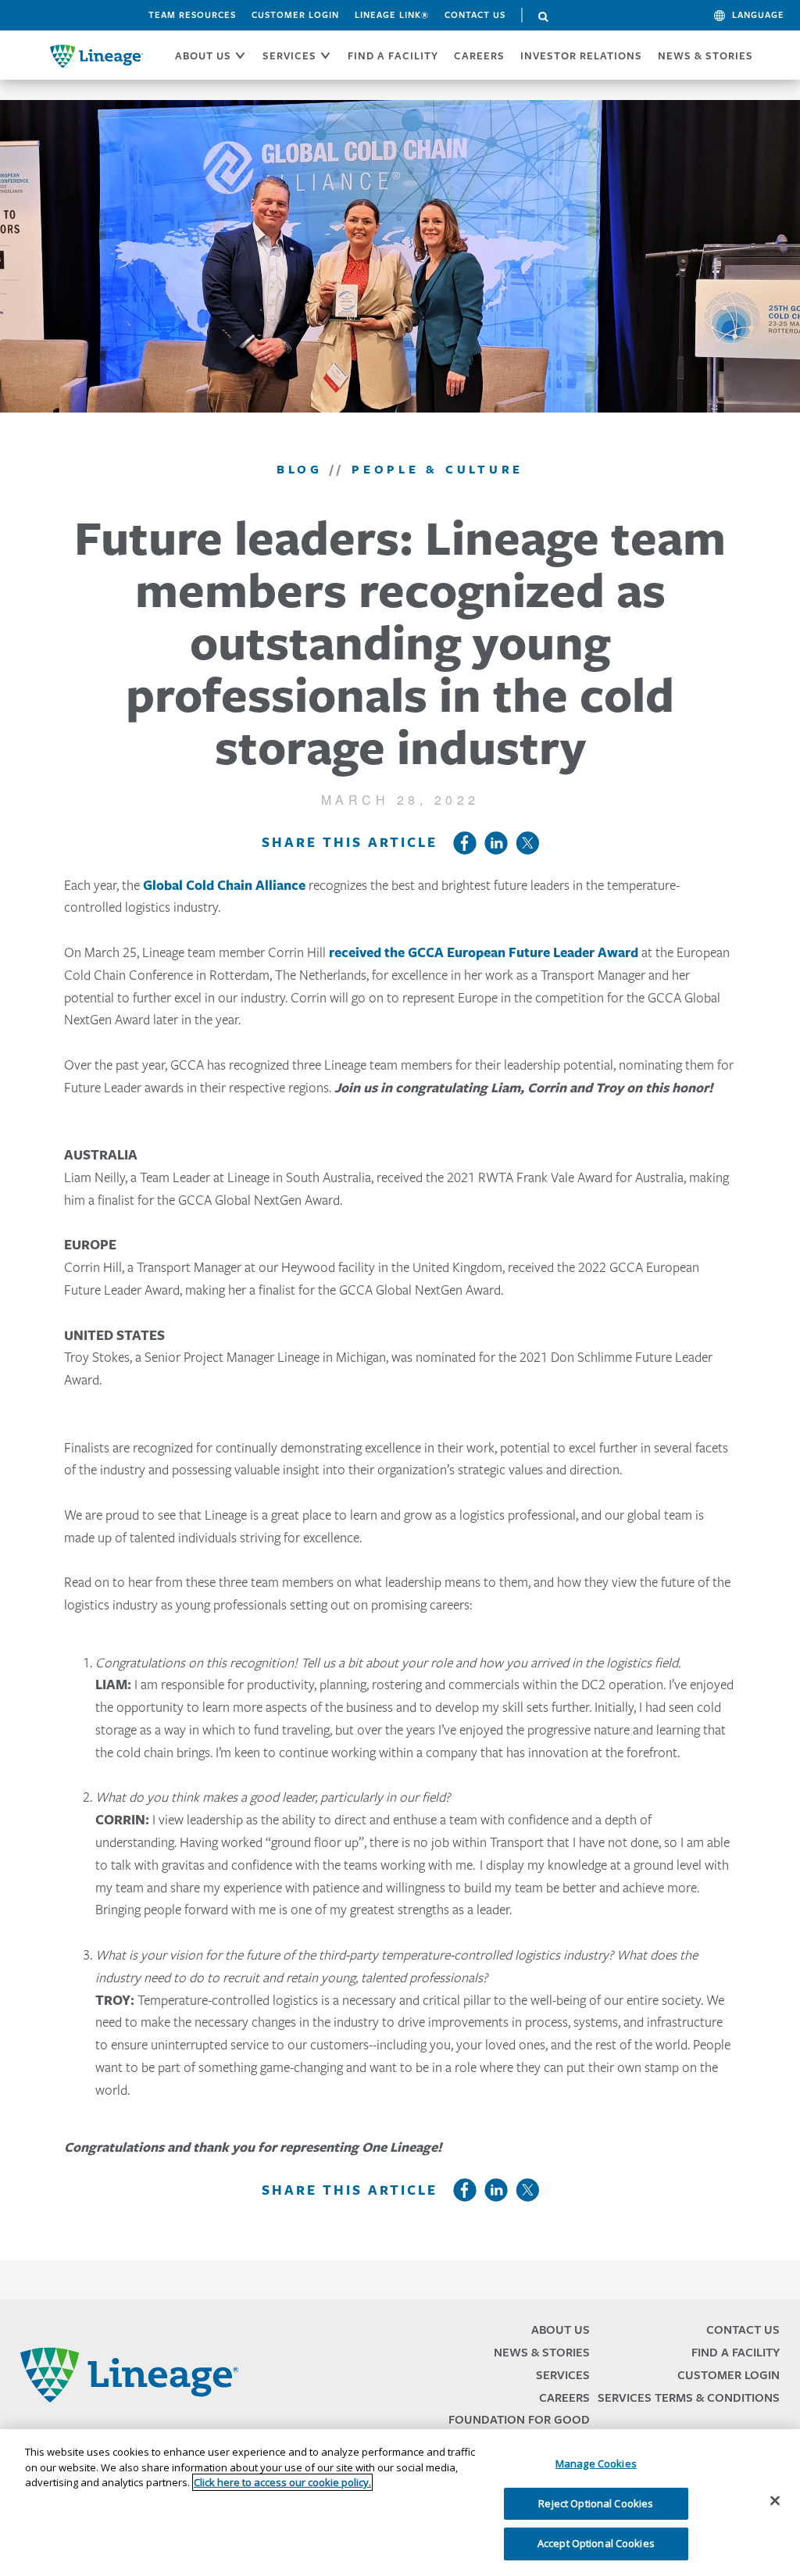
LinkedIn (496, 843)
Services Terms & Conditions (689, 2397)
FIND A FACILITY (393, 55)
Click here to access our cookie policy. (282, 2482)
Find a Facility (736, 2352)
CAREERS (479, 55)
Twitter (527, 843)
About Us (561, 2329)
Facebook (465, 843)
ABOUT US (203, 55)
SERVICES (289, 55)
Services (563, 2375)
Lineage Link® (392, 15)
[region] (400, 2503)
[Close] (775, 2501)
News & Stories (705, 55)
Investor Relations (581, 55)
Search (544, 17)
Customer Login (295, 15)
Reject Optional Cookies (596, 2503)
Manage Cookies (596, 2463)
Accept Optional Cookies (596, 2543)
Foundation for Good (519, 2419)
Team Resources (192, 15)
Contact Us (475, 15)
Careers (564, 2397)
